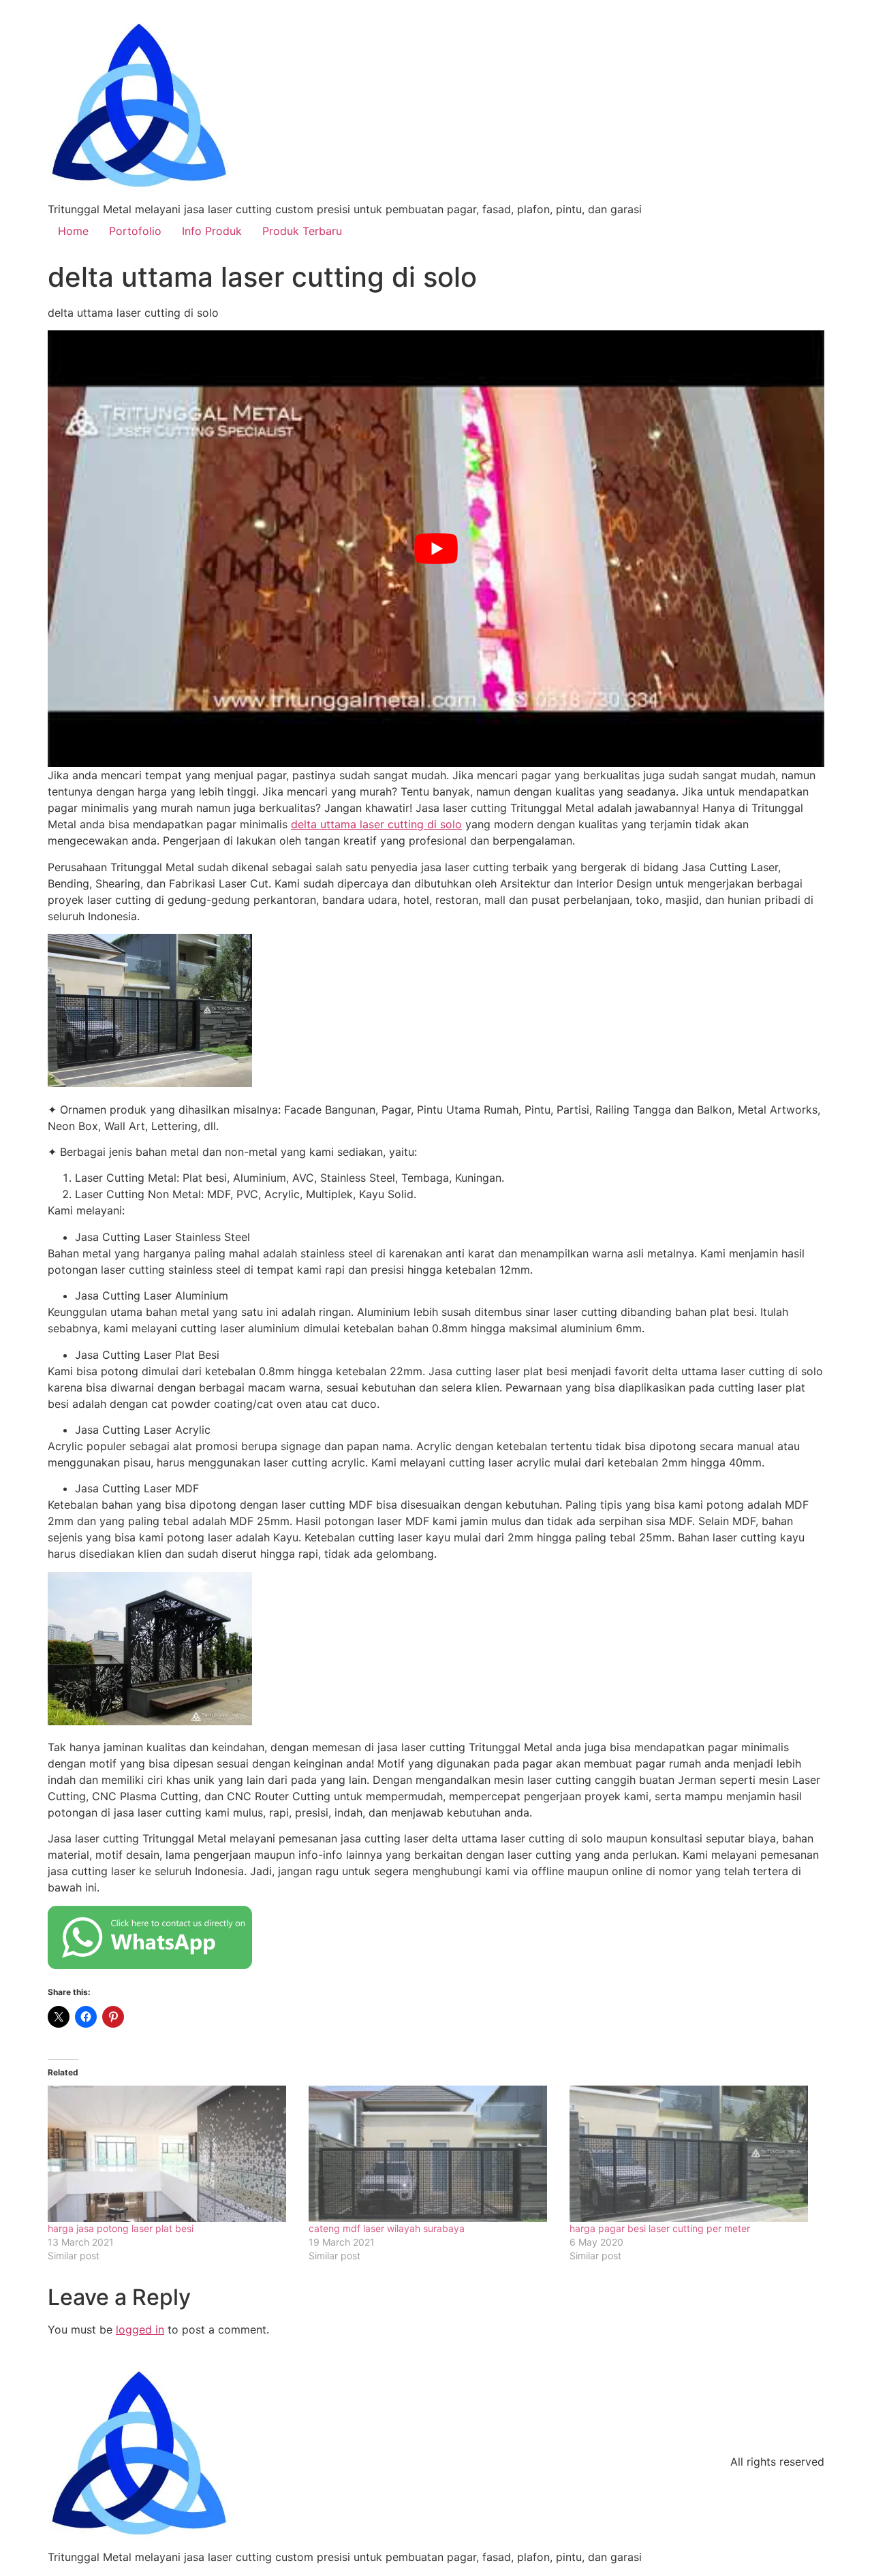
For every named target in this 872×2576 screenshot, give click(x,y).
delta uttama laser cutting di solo (376, 824)
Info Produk (212, 231)
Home (73, 231)
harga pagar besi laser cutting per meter (660, 2228)
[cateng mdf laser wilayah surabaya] (432, 2154)
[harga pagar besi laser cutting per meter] (693, 2154)
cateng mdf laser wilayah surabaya (387, 2228)
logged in (140, 2329)
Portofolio (135, 231)
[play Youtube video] (436, 549)
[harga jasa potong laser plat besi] (171, 2154)
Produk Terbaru (302, 231)
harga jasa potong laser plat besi (121, 2228)
